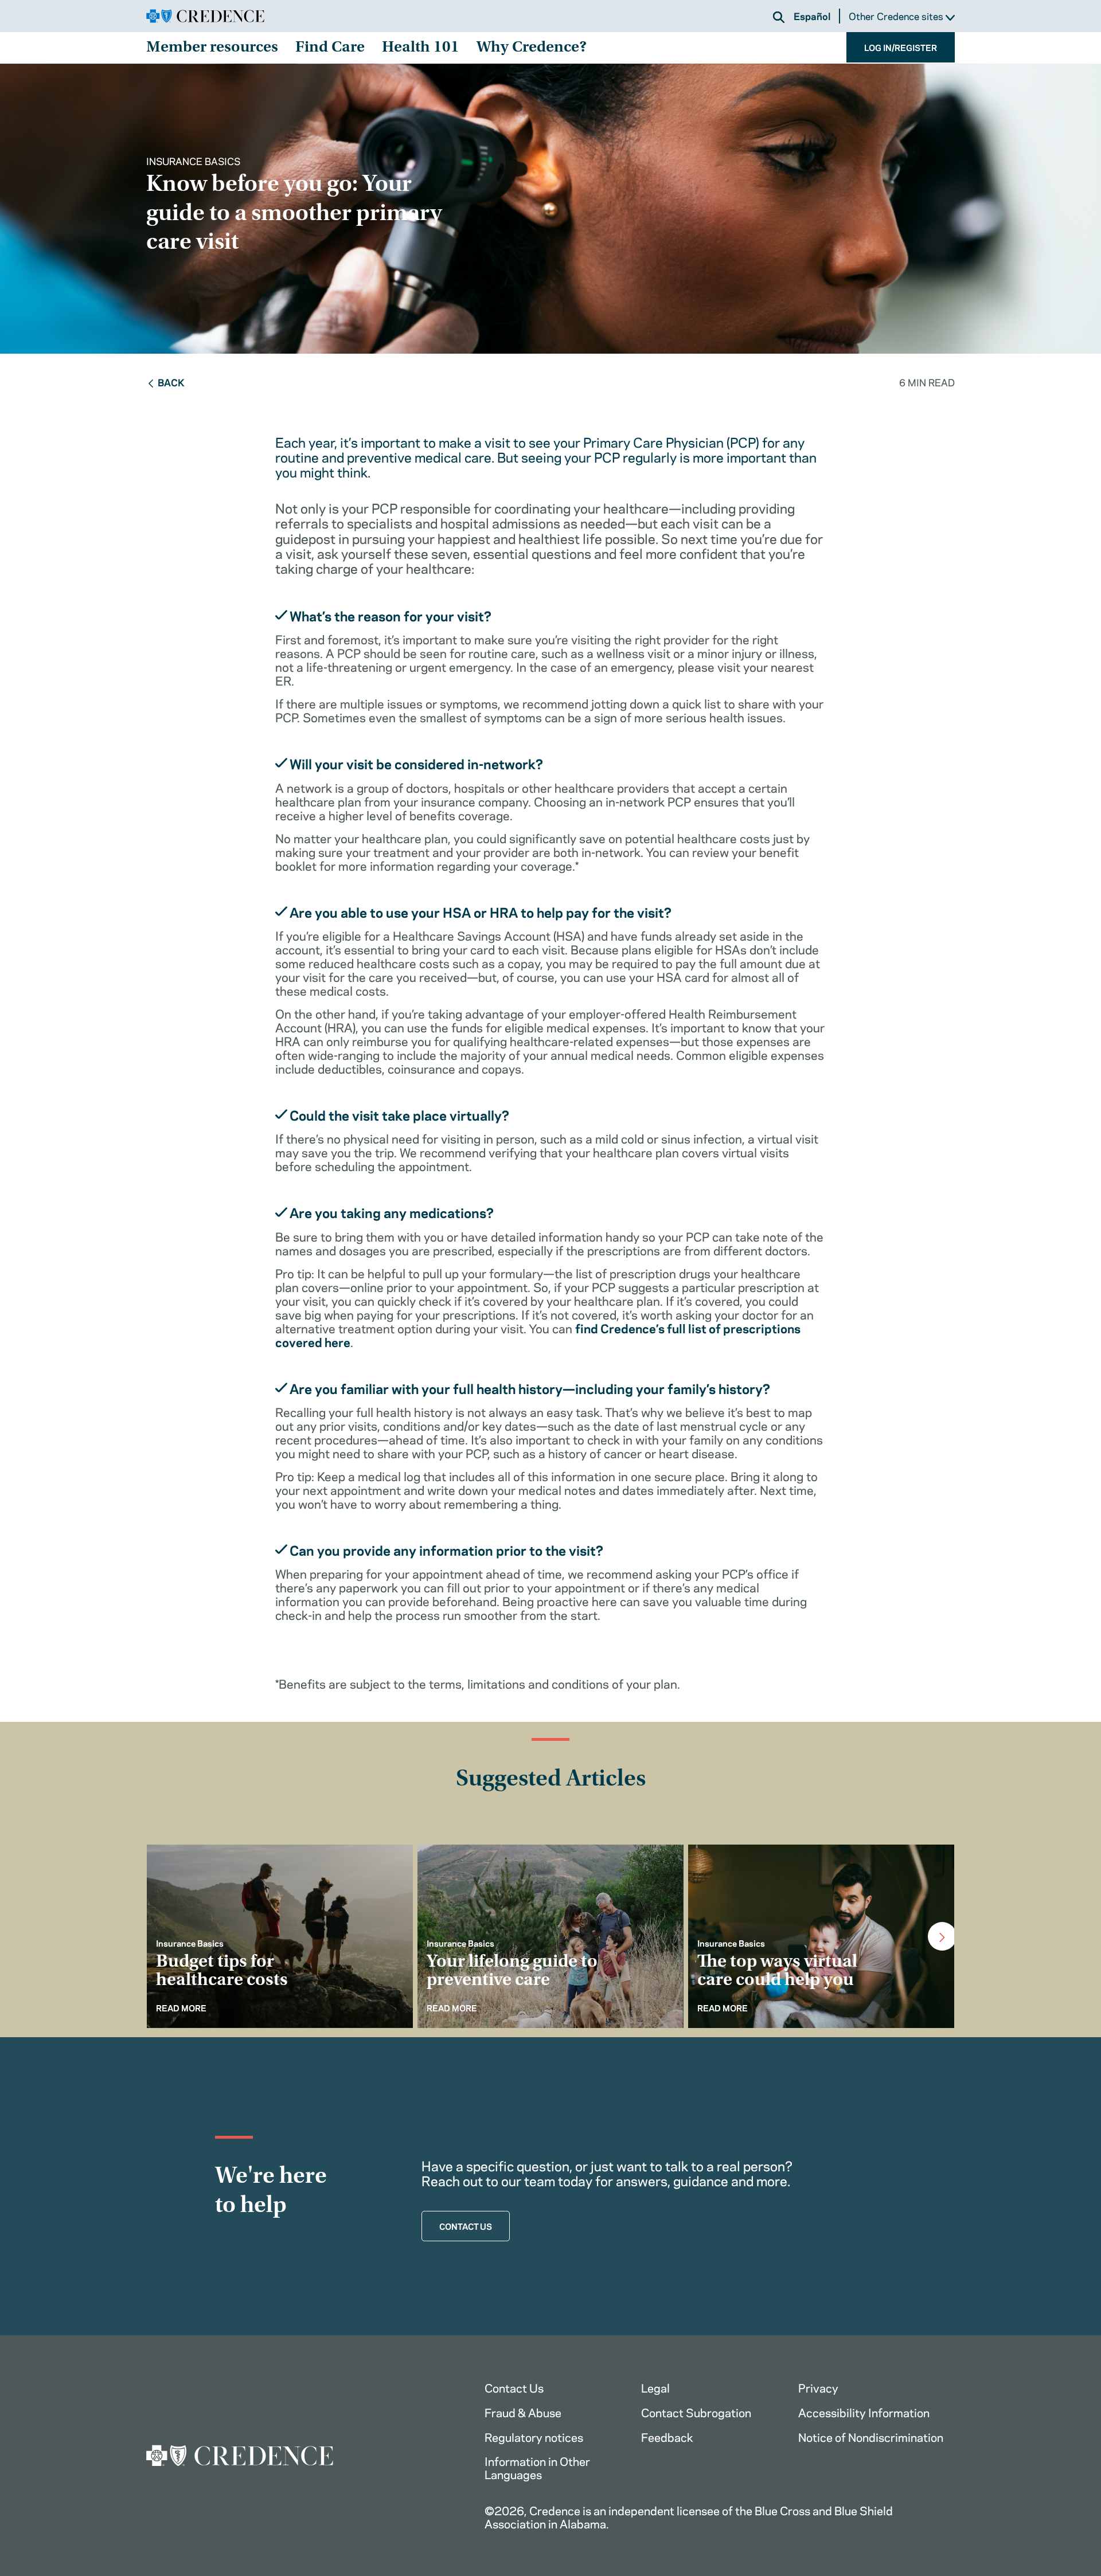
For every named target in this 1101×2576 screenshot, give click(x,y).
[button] (779, 17)
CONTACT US (466, 2226)
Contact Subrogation (696, 2412)
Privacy (818, 2387)
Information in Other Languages (537, 2467)
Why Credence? (532, 48)
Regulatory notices (534, 2436)
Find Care (330, 48)
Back (171, 382)
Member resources (212, 48)
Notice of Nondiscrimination (871, 2436)
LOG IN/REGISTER (901, 47)
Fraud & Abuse (523, 2412)
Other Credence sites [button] (897, 16)
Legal (655, 2387)
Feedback (667, 2436)
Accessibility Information (864, 2412)
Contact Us (514, 2387)
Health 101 (421, 48)
